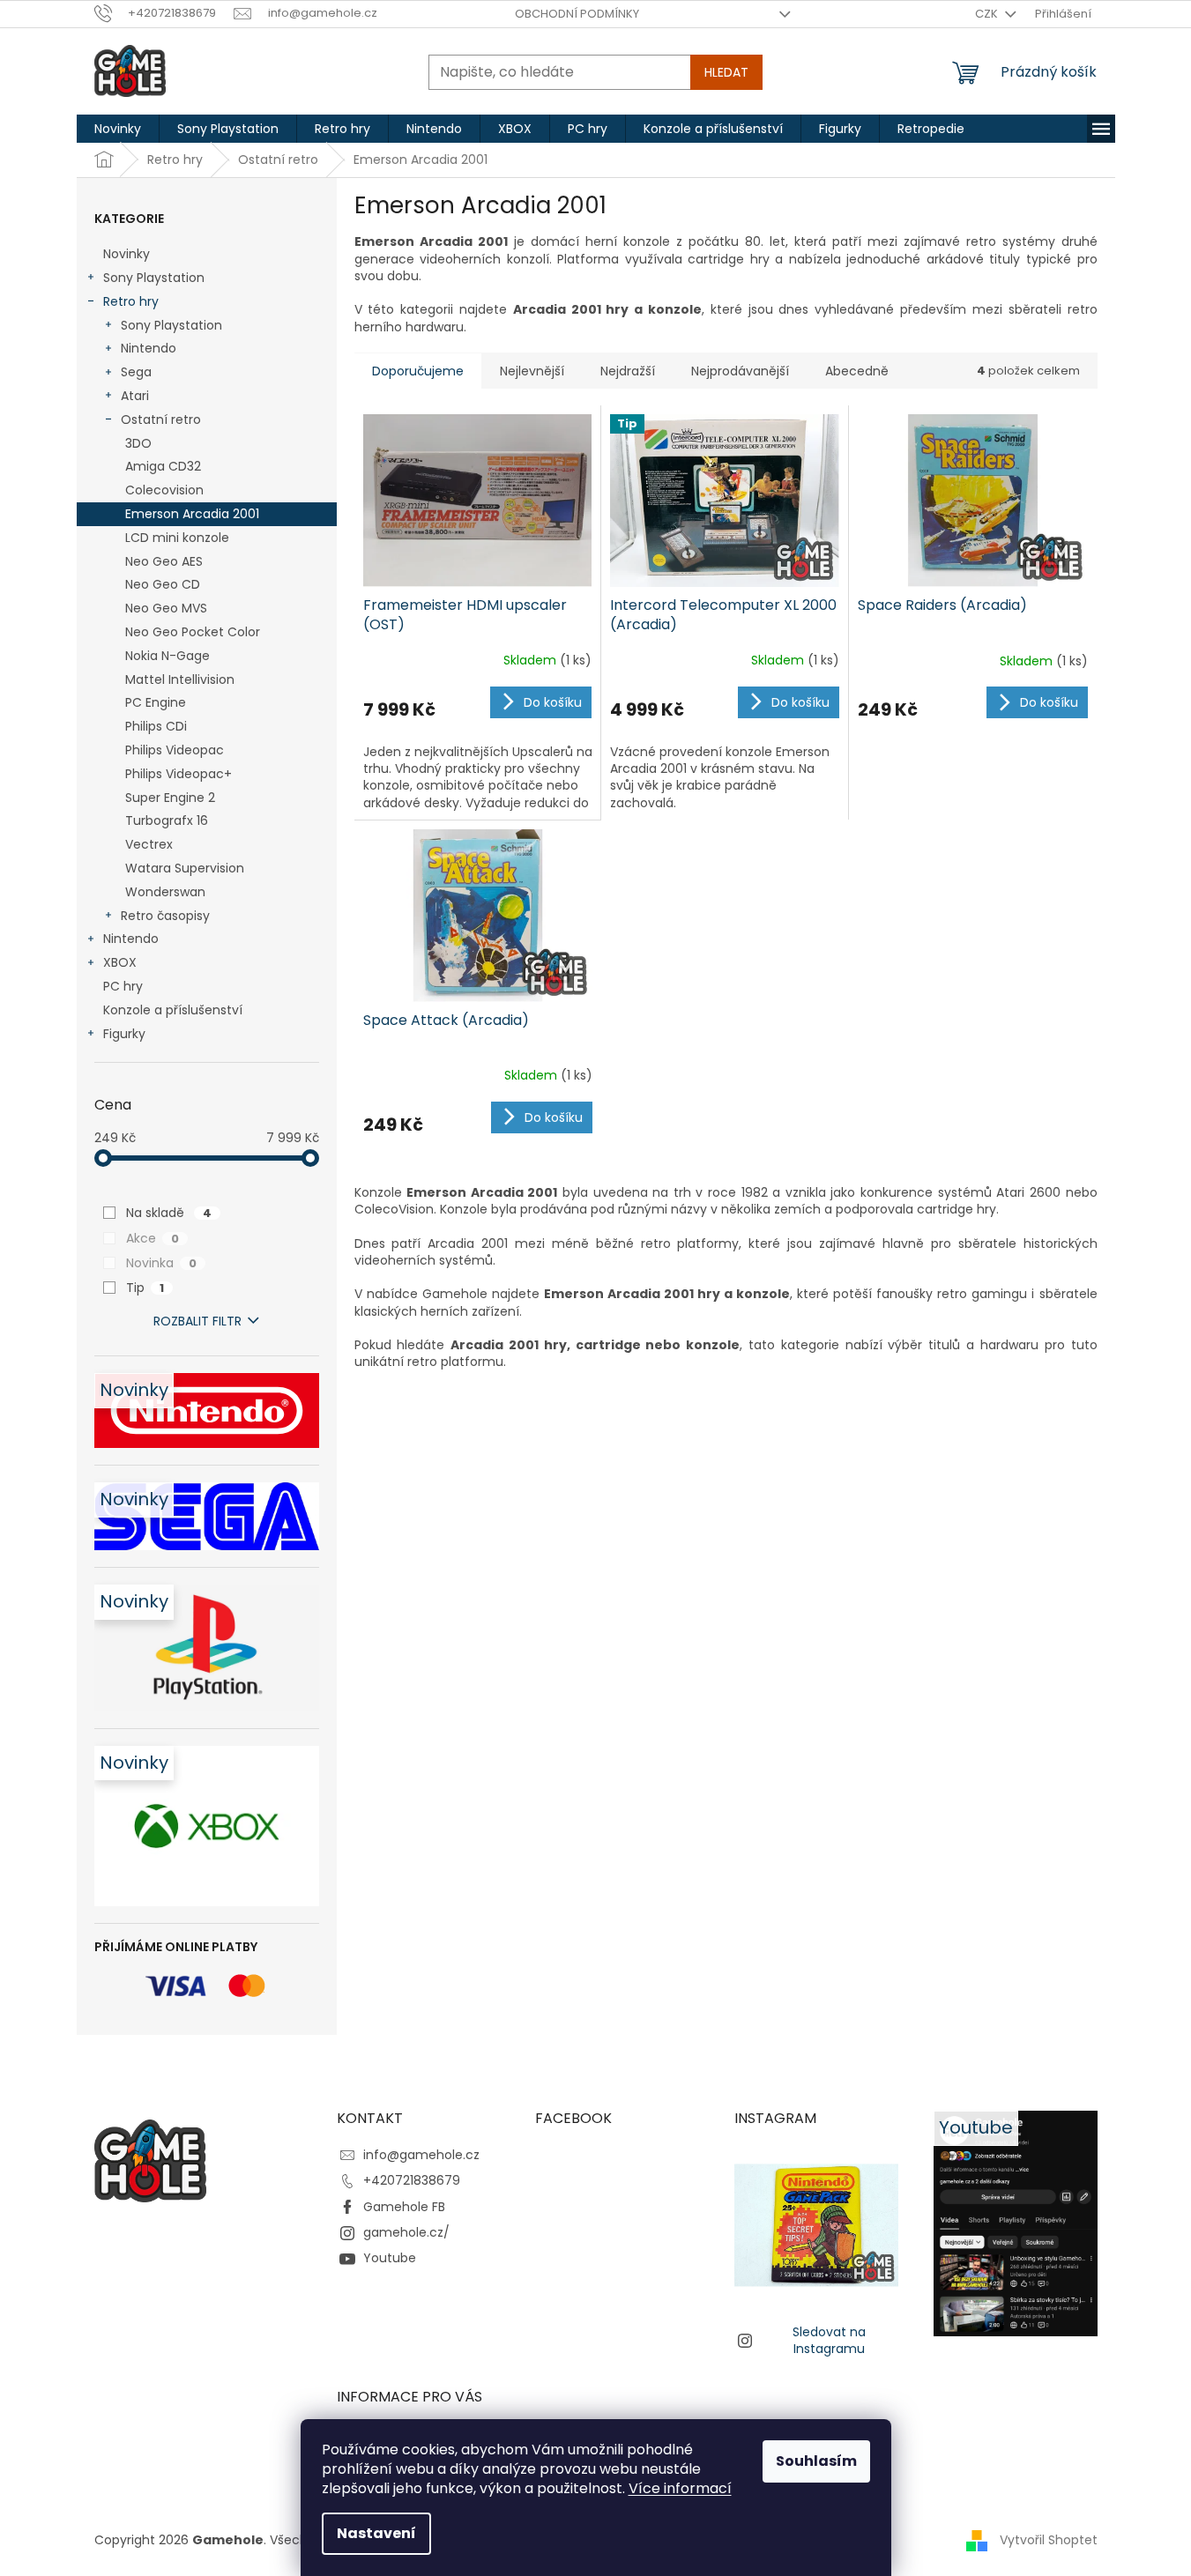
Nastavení (376, 2533)
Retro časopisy (165, 916)
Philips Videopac (175, 750)
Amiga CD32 (163, 466)
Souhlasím (816, 2461)
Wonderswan (165, 892)
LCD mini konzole (177, 538)
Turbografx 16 (167, 820)
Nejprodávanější (740, 371)
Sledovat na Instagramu (829, 2340)
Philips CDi (156, 726)
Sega (136, 372)
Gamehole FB (404, 2207)
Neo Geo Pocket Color (193, 632)
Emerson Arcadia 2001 (192, 514)
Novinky (127, 254)
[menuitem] (118, 129)
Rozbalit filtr (197, 1321)
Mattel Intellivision (180, 679)
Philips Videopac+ (179, 774)
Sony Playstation (154, 278)
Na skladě (169, 1213)
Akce (153, 1238)
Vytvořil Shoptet (1049, 2539)
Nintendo (149, 348)
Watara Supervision (185, 868)
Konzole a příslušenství (173, 1010)
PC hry (123, 986)
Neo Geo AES (164, 561)
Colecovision (164, 490)
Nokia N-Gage (167, 656)
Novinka (161, 1263)
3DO (138, 443)
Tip (145, 1288)
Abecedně (857, 371)
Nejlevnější (532, 371)
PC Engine (156, 702)
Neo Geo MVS (166, 608)
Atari (135, 396)
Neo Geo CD (163, 584)
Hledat (726, 72)
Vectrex (149, 844)
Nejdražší (628, 371)
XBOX (120, 962)
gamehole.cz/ (406, 2232)
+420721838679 (412, 2180)
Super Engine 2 (170, 798)
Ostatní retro (161, 419)
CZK (988, 14)
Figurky (124, 1034)
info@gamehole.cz (421, 2155)
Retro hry (131, 301)
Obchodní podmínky (577, 14)
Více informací (680, 2488)
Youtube (390, 2258)
